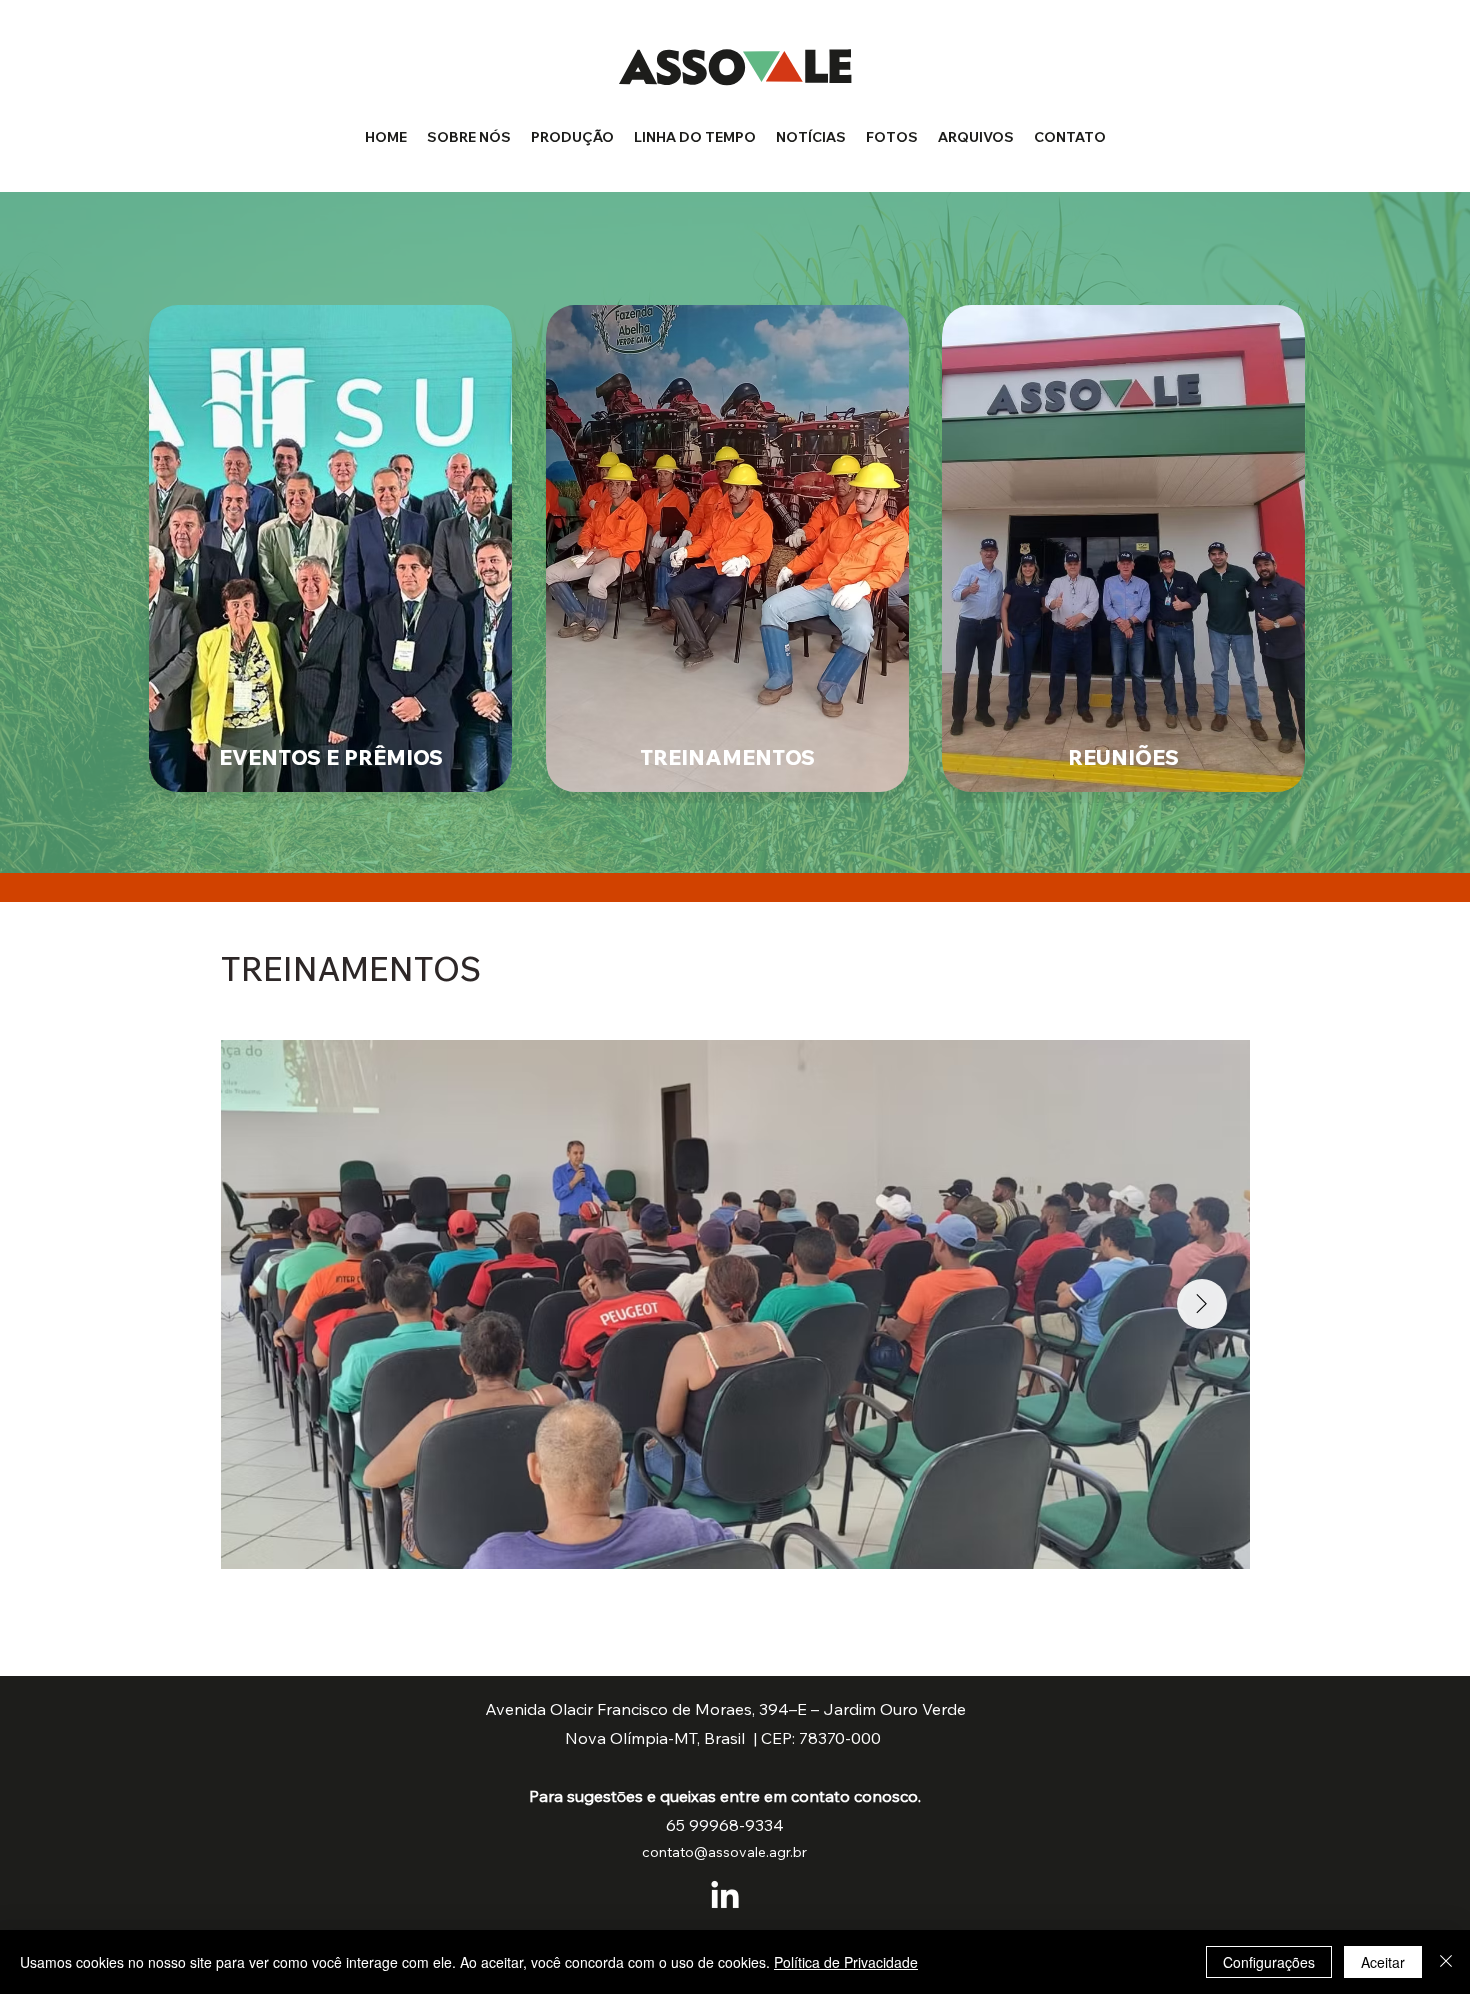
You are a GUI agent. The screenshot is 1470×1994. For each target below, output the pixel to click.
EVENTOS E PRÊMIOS (331, 757)
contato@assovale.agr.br (724, 1852)
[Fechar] (1446, 1962)
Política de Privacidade (846, 1962)
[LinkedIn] (725, 1897)
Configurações (1269, 1962)
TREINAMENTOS (727, 757)
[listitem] (330, 546)
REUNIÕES (1123, 757)
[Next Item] (1202, 1304)
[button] (892, 137)
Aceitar (1383, 1962)
